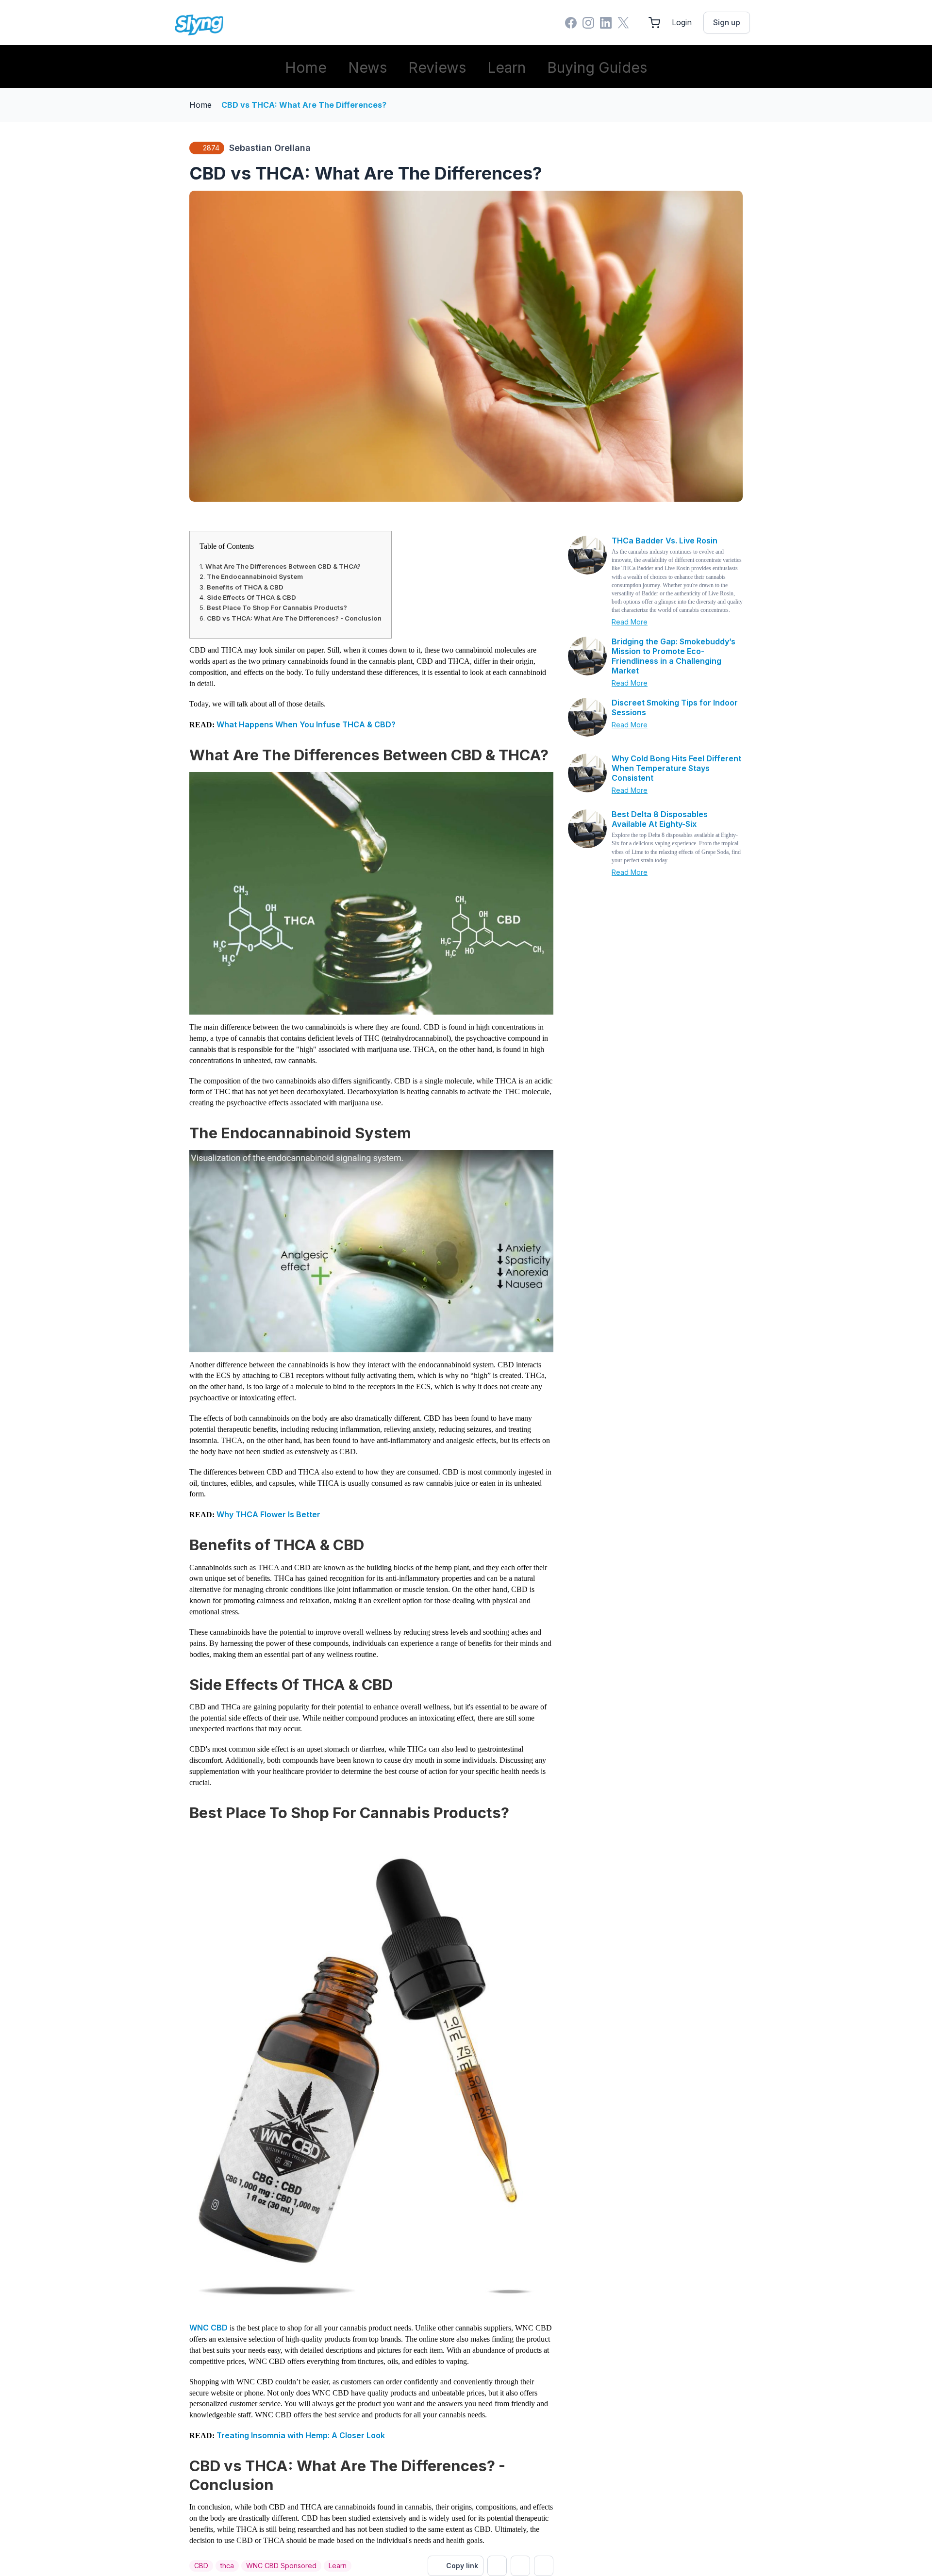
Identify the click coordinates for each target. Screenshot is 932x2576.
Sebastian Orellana (270, 148)
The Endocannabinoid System (255, 576)
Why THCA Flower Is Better (268, 1514)
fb (520, 2566)
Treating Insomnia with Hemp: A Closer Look (301, 2435)
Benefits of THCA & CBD (245, 587)
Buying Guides (597, 67)
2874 (211, 148)
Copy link (462, 2566)
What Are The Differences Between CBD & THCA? (283, 566)
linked (544, 2566)
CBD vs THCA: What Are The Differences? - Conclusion (294, 618)
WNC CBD (208, 2328)
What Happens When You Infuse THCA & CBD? (306, 724)
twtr (497, 2566)
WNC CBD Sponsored (281, 2566)
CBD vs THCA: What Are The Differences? (304, 105)
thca (227, 2566)
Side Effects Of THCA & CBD (251, 597)
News (367, 67)
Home (306, 67)
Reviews (437, 67)
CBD (201, 2566)
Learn (507, 67)
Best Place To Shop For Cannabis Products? (277, 607)
